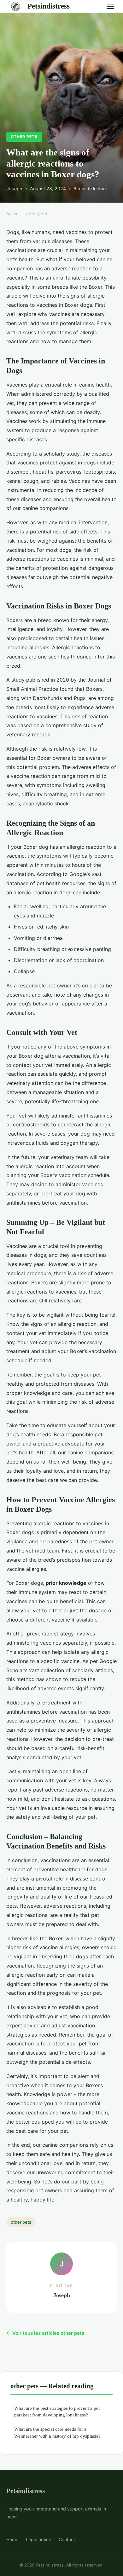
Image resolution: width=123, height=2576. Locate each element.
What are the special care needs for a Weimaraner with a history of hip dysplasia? (57, 2432)
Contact (67, 2539)
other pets (24, 137)
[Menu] (110, 6)
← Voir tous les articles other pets (45, 2333)
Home (12, 2539)
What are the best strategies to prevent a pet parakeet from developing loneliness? (57, 2411)
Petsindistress (49, 6)
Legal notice (38, 2539)
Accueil (13, 214)
